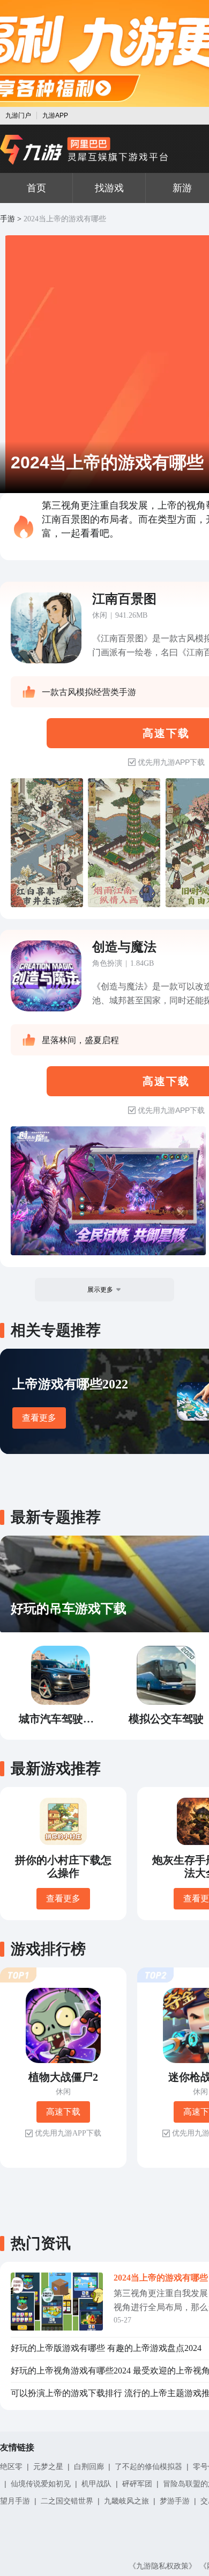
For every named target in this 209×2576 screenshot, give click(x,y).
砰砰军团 (137, 2484)
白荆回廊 (89, 2466)
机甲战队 (96, 2484)
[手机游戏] (84, 150)
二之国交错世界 (67, 2501)
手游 (8, 219)
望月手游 (15, 2501)
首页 (36, 188)
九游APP (55, 115)
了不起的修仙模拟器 (148, 2466)
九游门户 (18, 115)
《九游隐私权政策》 (162, 2566)
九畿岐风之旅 (126, 2501)
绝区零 (11, 2466)
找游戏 (109, 188)
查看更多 (39, 1418)
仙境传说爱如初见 (41, 2484)
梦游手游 (175, 2501)
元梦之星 (48, 2466)
